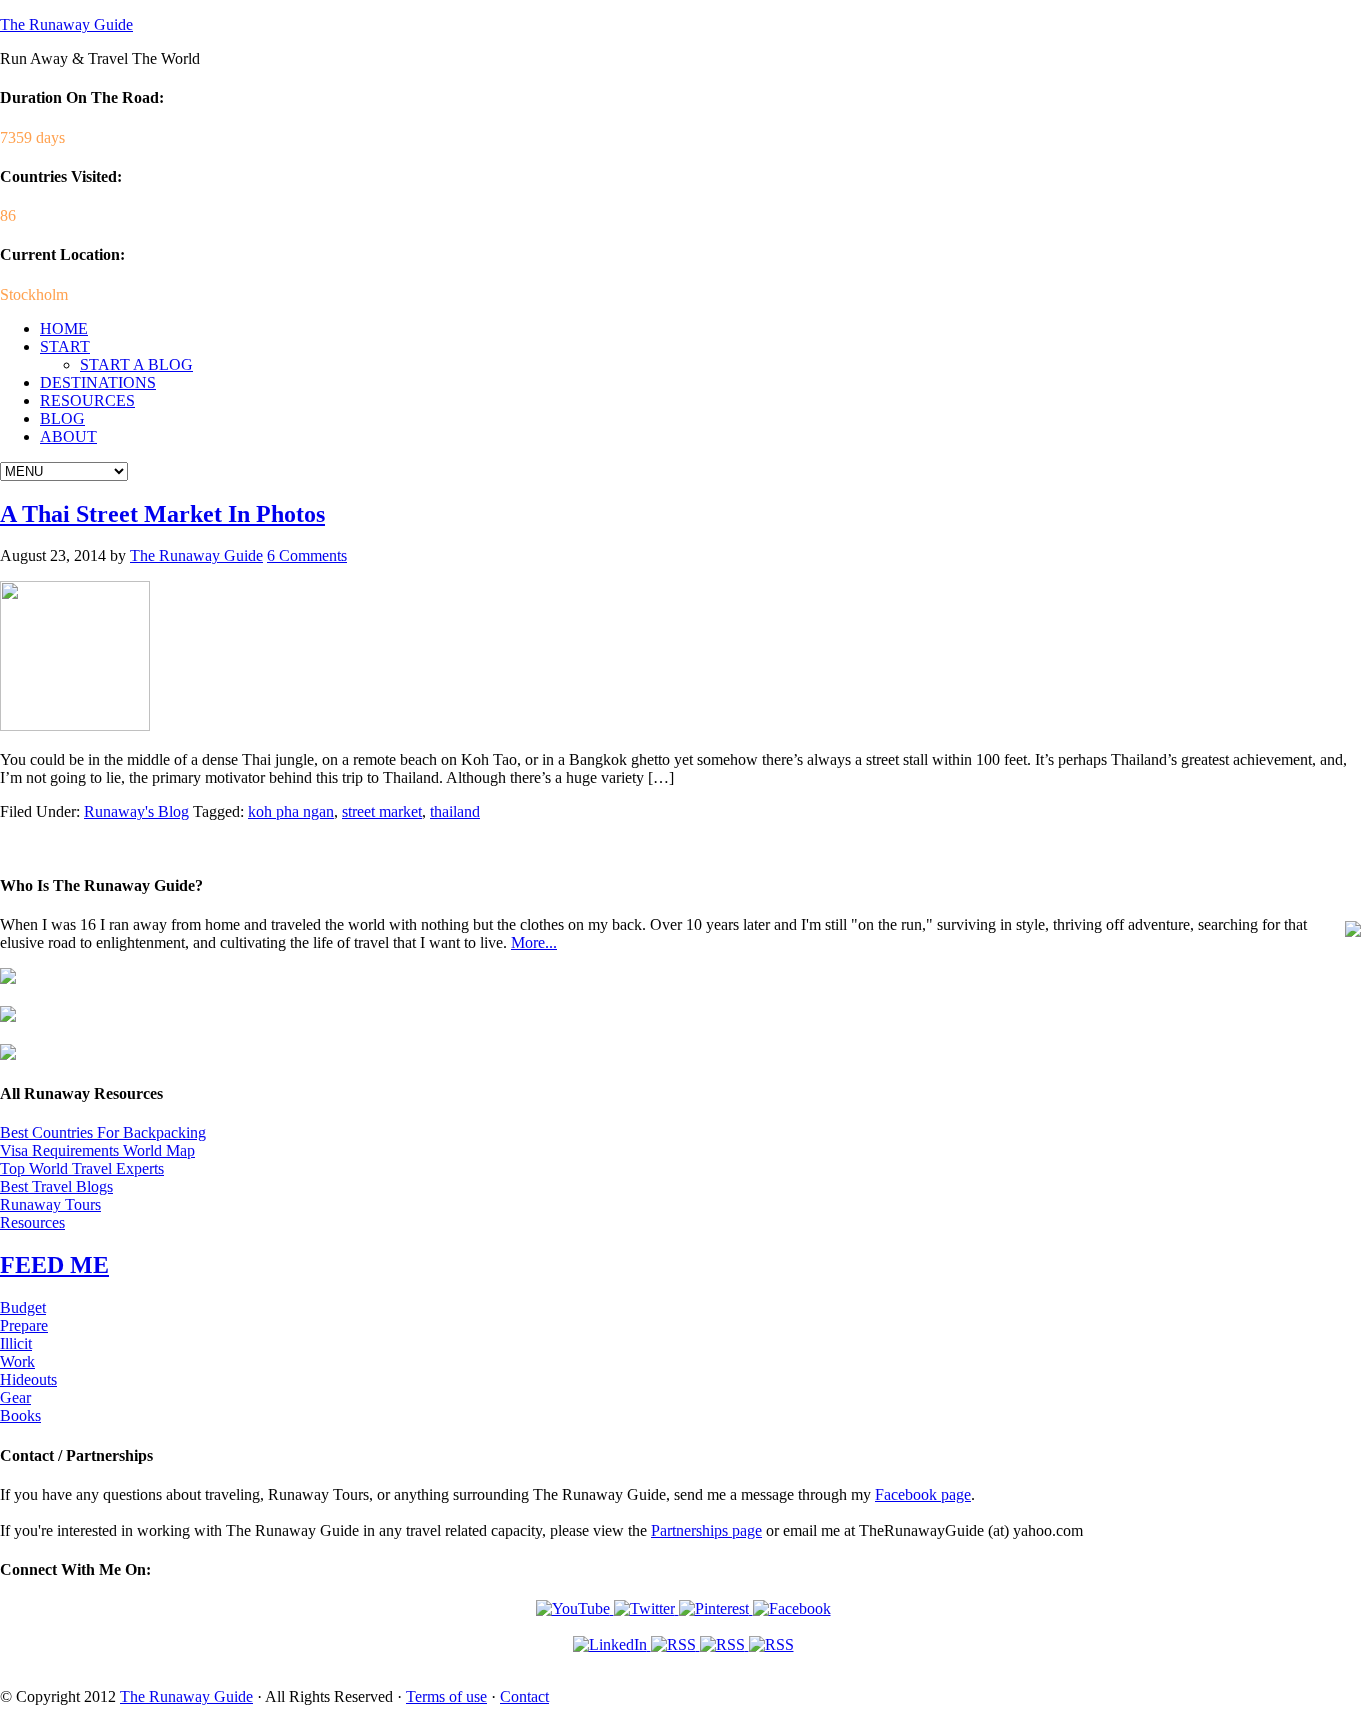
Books (20, 1415)
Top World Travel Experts (82, 1168)
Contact (524, 1696)
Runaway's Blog (136, 811)
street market (382, 811)
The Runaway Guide (66, 24)
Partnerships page (706, 1530)
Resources (32, 1222)
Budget (23, 1307)
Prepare (24, 1325)
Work (17, 1361)
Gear (15, 1397)
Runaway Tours (50, 1204)
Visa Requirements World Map (97, 1150)
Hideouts (28, 1379)
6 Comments (307, 555)
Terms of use (446, 1696)
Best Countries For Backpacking (103, 1132)
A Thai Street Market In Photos (162, 514)
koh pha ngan (291, 811)
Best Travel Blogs (56, 1186)
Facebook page (923, 1494)
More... (534, 942)
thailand (455, 811)
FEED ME (54, 1265)
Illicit (16, 1343)
